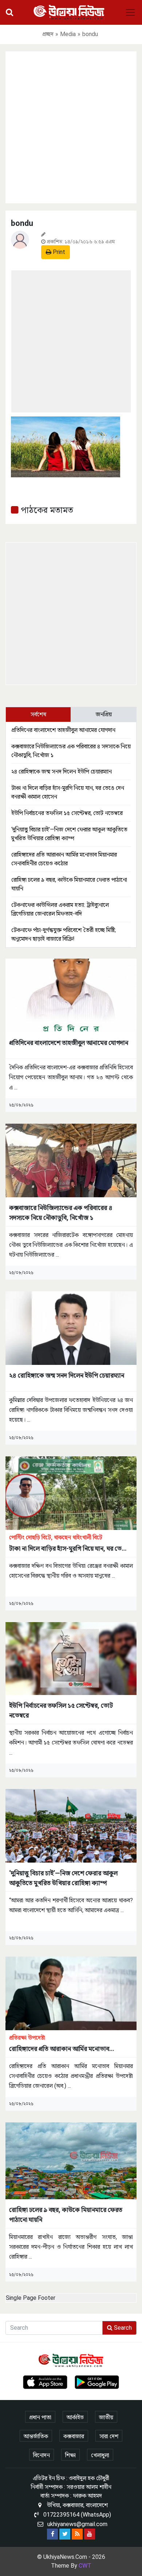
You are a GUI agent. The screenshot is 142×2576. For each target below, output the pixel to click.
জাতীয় (106, 2417)
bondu (22, 223)
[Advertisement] (71, 126)
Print (58, 252)
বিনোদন (42, 2455)
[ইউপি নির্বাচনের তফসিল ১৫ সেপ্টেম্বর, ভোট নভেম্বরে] (71, 1658)
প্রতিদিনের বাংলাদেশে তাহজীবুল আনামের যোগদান (63, 730)
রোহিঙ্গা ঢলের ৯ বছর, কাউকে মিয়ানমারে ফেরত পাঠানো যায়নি (66, 2215)
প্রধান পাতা (40, 2417)
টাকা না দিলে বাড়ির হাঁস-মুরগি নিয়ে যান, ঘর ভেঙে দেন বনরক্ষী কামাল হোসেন (69, 1544)
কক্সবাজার (74, 2436)
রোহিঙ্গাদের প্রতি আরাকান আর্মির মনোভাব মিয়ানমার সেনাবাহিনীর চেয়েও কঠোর (59, 2044)
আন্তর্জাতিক (36, 2436)
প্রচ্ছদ (48, 34)
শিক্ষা (70, 2455)
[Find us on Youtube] (90, 2534)
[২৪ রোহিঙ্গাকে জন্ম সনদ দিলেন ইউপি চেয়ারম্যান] (71, 1328)
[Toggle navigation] (130, 12)
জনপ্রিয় (104, 714)
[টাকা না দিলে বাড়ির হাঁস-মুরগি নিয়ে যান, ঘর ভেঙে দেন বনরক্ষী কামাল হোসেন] (71, 1493)
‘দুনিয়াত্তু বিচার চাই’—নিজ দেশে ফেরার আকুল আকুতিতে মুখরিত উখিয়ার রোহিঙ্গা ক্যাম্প (63, 1878)
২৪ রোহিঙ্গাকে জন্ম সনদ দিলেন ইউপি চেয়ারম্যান (62, 772)
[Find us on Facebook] (52, 2534)
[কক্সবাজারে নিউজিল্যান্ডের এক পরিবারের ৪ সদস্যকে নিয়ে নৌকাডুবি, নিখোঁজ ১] (71, 1160)
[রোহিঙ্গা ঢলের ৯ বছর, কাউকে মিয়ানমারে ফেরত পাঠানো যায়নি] (71, 2160)
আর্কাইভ (75, 2417)
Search (122, 2328)
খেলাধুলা (100, 2455)
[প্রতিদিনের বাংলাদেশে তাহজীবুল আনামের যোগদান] (71, 995)
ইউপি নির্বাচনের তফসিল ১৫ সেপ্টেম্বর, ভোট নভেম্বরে (67, 813)
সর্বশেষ (38, 714)
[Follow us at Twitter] (65, 2534)
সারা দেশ (109, 2436)
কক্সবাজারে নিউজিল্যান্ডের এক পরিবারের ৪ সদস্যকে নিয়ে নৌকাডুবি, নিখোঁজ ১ (61, 1213)
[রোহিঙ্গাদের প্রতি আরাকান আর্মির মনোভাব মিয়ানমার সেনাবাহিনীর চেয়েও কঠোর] (71, 1993)
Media (68, 34)
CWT (85, 2566)
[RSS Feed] (77, 2534)
